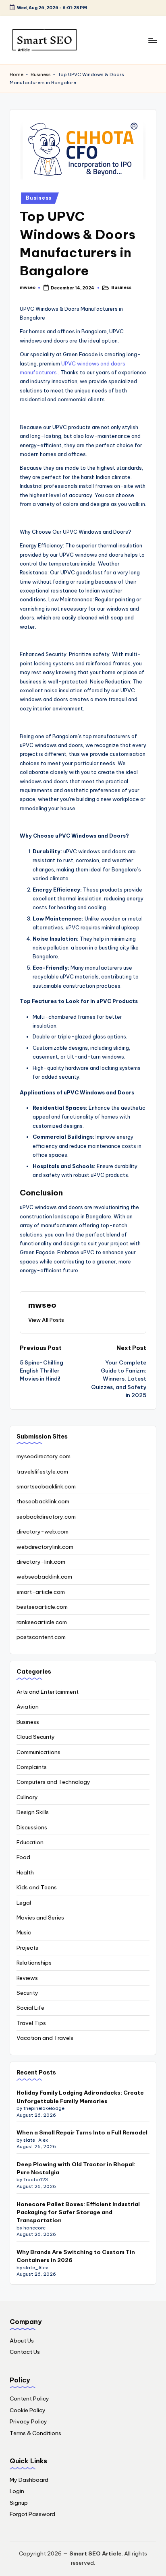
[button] (46, 1320)
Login (17, 2491)
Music (24, 1932)
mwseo (42, 1305)
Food (23, 1857)
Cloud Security (36, 1737)
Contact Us (25, 2352)
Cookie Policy (28, 2410)
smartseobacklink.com (46, 1486)
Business (41, 74)
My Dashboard (29, 2480)
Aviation (28, 1707)
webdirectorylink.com (45, 1547)
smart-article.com (41, 1592)
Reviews (27, 1978)
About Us (22, 2341)
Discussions (32, 1827)
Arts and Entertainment (48, 1692)
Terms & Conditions (35, 2433)
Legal (24, 1903)
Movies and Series (40, 1918)
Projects (27, 1948)
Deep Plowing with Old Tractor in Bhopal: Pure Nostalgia (76, 2168)
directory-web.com (43, 1532)
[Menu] (152, 40)
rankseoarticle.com (42, 1622)
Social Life (30, 2008)
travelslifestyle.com (42, 1472)
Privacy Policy (28, 2421)
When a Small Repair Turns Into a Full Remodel (82, 2132)
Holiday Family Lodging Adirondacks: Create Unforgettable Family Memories (80, 2097)
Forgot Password (32, 2514)
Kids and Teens (37, 1887)
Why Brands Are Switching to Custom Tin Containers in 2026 (76, 2256)
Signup (19, 2503)
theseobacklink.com (43, 1501)
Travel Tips (31, 2023)
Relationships (34, 1963)
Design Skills (33, 1812)
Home (17, 74)
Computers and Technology (53, 1782)
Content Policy (29, 2398)
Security (27, 1993)
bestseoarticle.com (42, 1607)
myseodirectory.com (44, 1456)
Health (25, 1872)
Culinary (27, 1797)
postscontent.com (41, 1637)
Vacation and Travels (45, 2038)
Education (30, 1842)
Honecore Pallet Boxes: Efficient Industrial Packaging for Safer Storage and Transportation (78, 2212)
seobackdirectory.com (46, 1517)
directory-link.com (41, 1562)
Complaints (32, 1767)
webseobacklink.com (44, 1577)
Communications (38, 1752)
